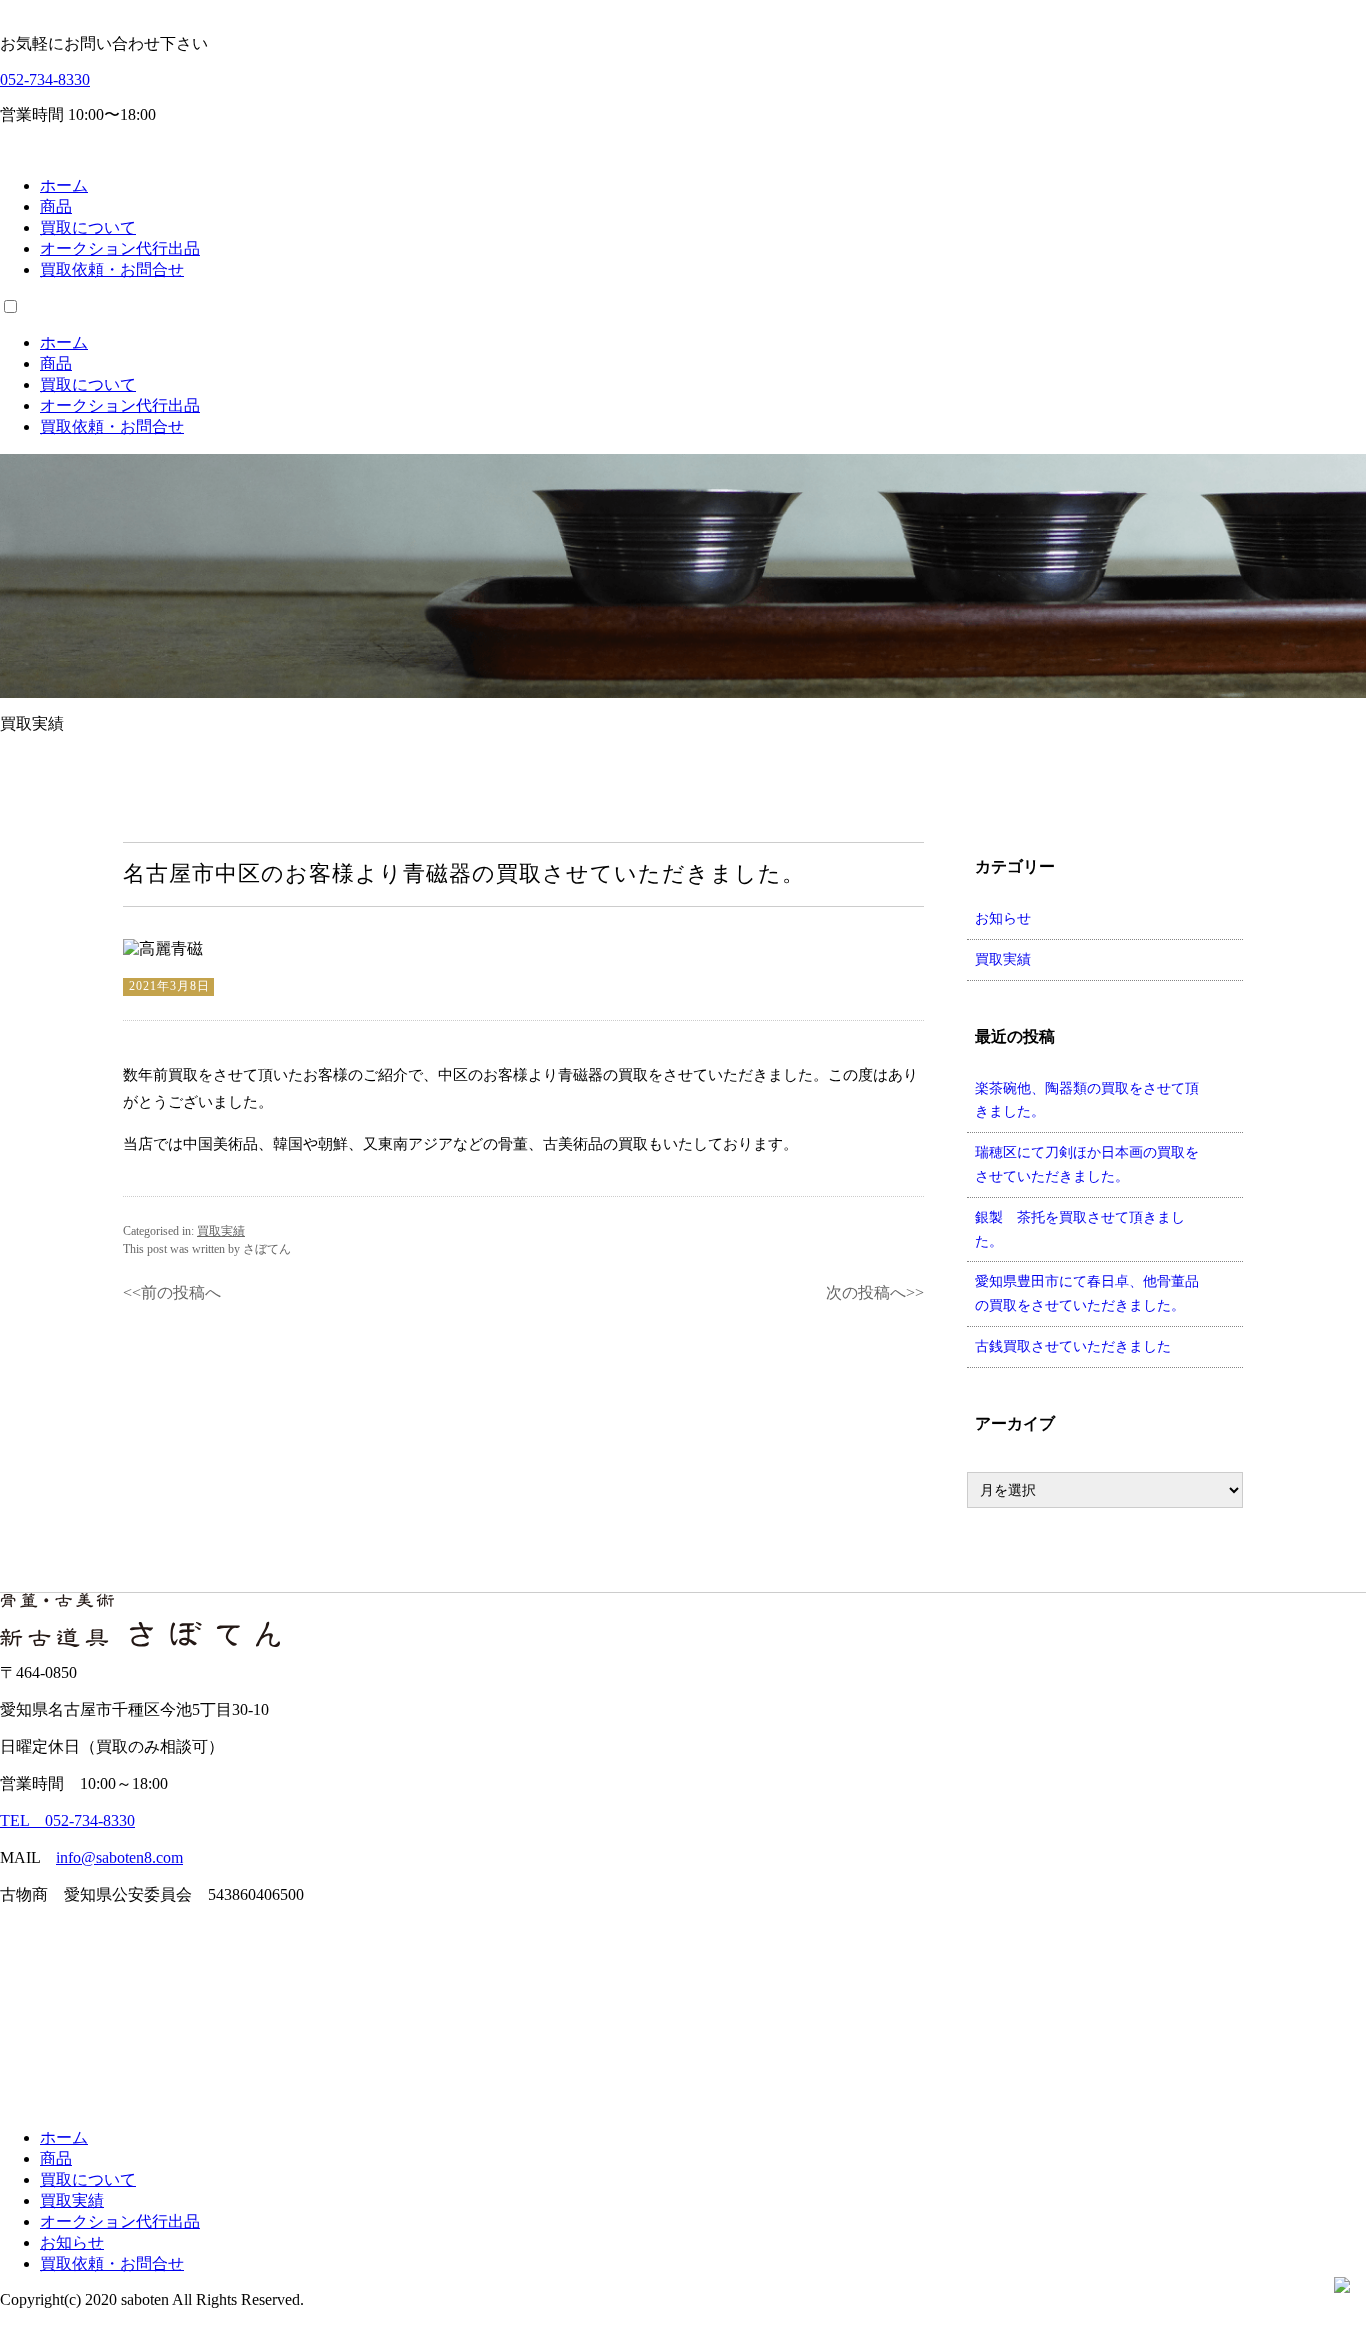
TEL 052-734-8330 (67, 1820)
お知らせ (1003, 918)
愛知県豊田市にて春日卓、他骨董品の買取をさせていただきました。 (1087, 1293)
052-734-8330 (45, 79)
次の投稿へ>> (875, 1292)
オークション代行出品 (120, 248)
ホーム (64, 185)
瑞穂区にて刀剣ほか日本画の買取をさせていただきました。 (1087, 1164)
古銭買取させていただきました (1073, 1346)
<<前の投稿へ (172, 1292)
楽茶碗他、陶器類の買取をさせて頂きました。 (1087, 1100)
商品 (56, 206)
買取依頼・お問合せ (112, 269)
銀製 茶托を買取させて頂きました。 (1080, 1229)
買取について (88, 227)
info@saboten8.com (119, 1857)
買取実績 (221, 1231)
